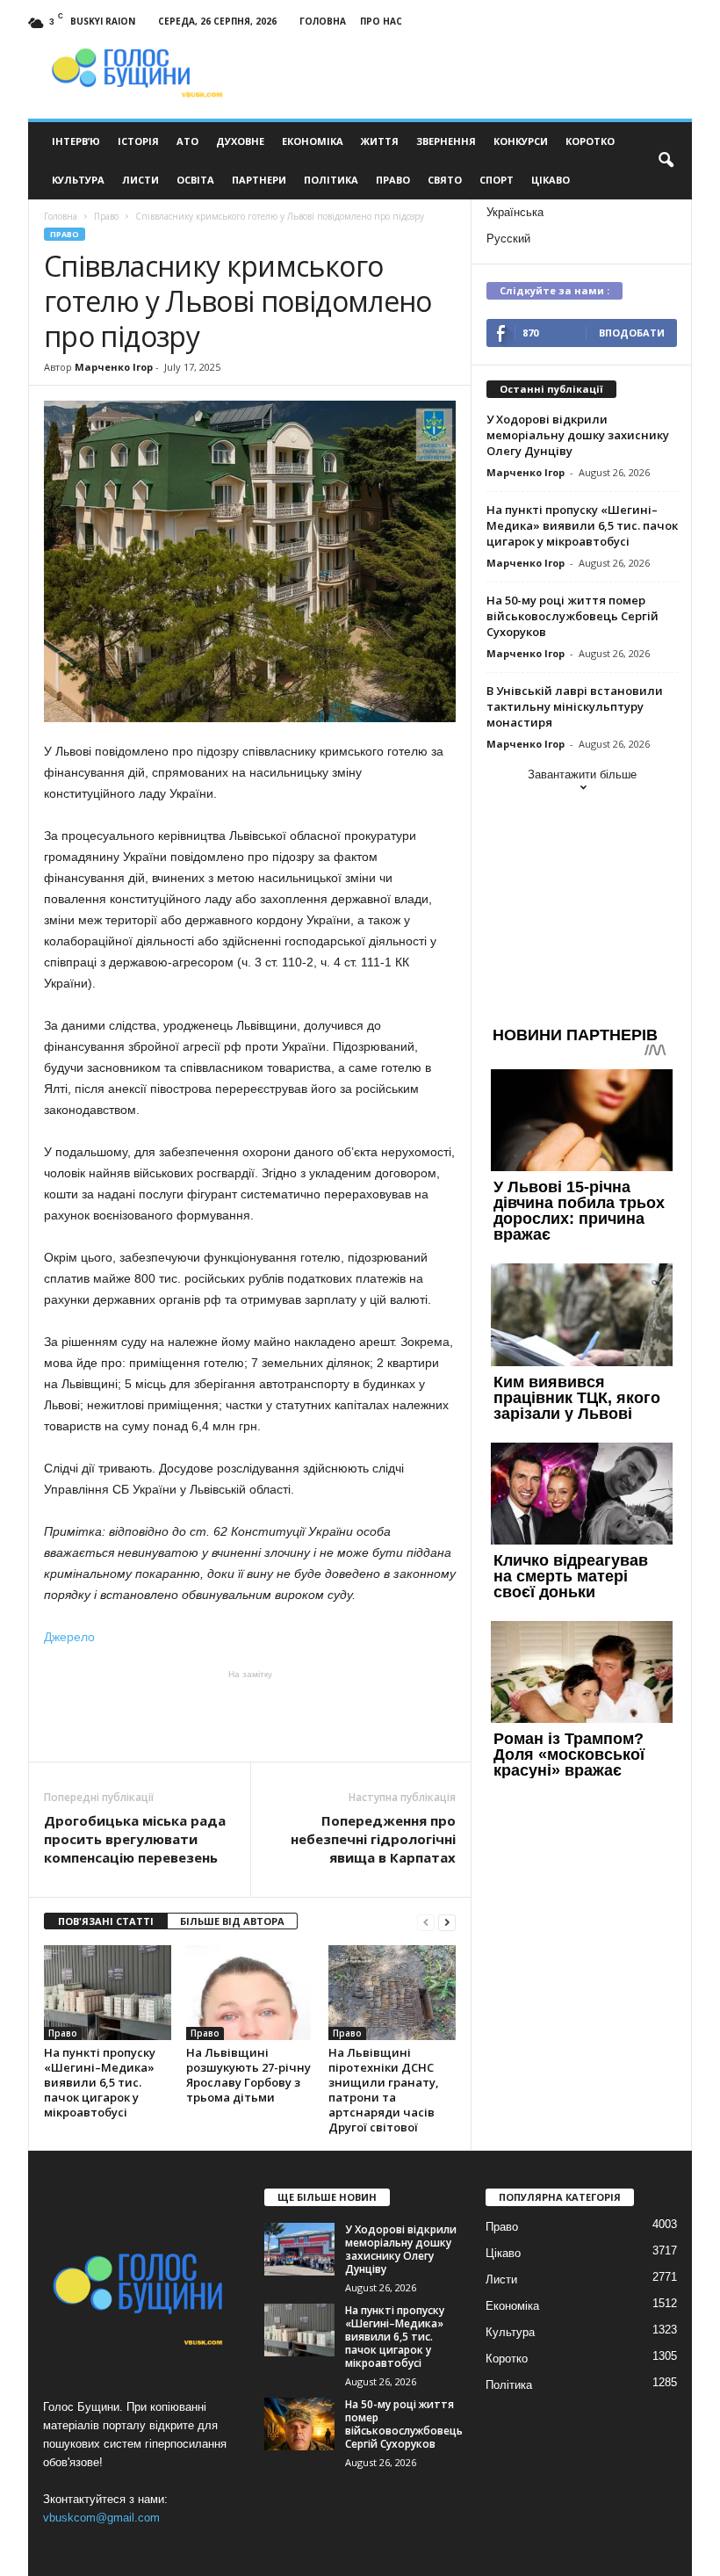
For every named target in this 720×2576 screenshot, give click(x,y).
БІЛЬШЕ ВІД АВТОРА (232, 1921)
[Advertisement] (250, 1716)
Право (393, 180)
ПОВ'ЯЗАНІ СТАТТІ (106, 1921)
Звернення (446, 141)
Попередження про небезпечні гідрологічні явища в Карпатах (373, 1839)
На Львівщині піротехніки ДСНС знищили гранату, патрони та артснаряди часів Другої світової (384, 2090)
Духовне (240, 141)
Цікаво (551, 180)
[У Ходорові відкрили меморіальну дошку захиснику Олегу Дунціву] (299, 2249)
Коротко (590, 141)
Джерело (69, 1637)
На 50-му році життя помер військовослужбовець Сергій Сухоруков (572, 616)
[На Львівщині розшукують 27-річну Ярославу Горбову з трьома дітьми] (250, 1993)
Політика (331, 180)
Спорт (497, 180)
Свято (445, 180)
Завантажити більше (582, 774)
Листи (140, 180)
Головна (323, 21)
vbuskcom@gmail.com (101, 2518)
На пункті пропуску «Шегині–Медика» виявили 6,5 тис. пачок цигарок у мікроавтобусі (100, 2082)
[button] (666, 161)
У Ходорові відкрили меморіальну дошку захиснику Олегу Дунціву (578, 435)
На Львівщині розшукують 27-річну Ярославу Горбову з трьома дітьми (248, 2075)
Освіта (195, 180)
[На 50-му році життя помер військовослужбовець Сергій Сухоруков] (299, 2424)
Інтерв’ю (76, 141)
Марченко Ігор (114, 367)
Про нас (381, 21)
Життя (380, 141)
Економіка (313, 141)
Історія (138, 141)
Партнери (259, 180)
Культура (78, 180)
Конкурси (521, 141)
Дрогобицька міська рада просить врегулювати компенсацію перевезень (135, 1839)
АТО (187, 141)
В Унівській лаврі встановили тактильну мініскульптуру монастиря (575, 706)
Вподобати (632, 333)
